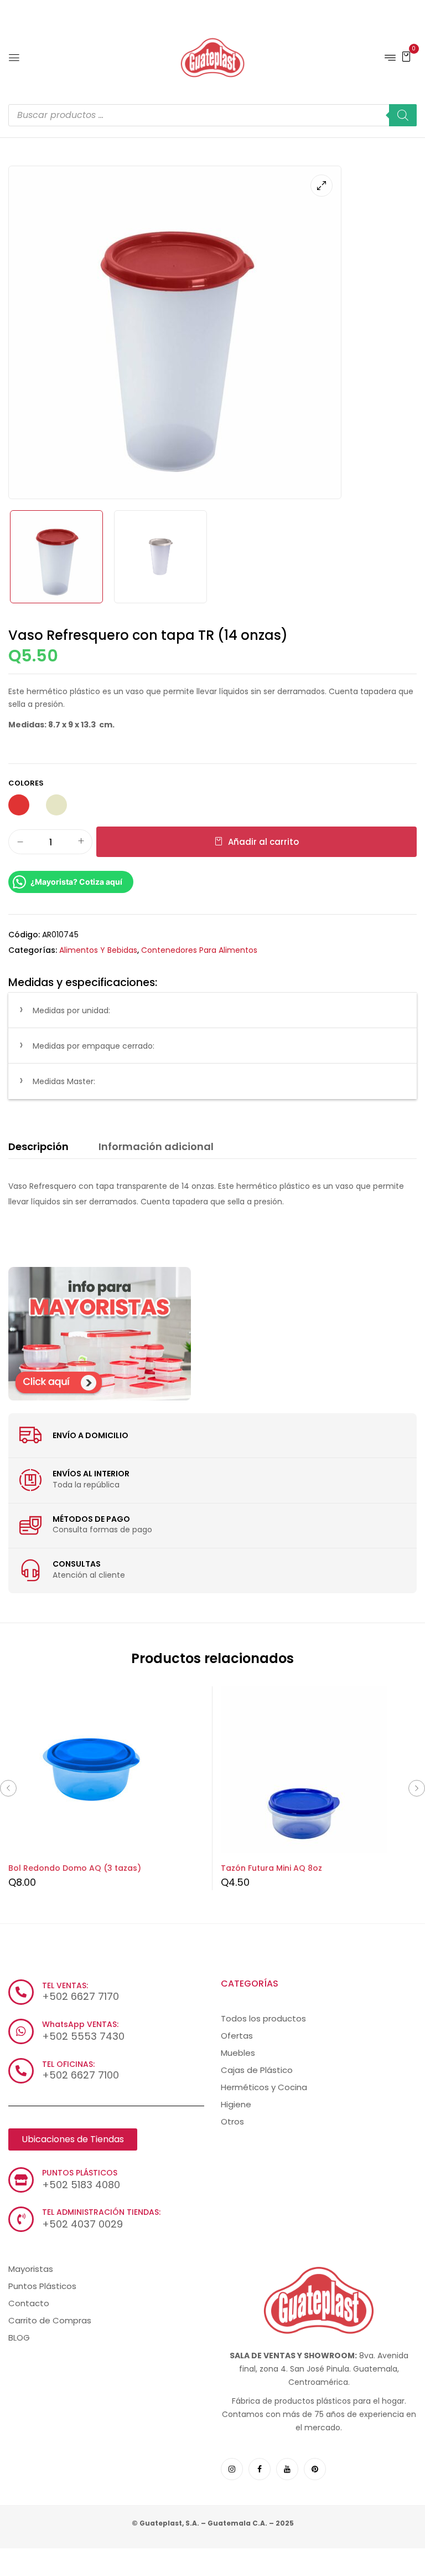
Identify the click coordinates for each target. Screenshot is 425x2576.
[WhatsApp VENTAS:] (21, 2031)
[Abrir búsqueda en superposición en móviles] (212, 115)
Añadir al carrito (263, 842)
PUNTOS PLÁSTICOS (80, 2173)
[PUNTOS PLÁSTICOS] (21, 2180)
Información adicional (156, 1146)
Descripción (38, 1146)
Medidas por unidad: (71, 1010)
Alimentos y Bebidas (98, 950)
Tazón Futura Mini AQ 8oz (271, 1868)
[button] (406, 56)
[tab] (38, 1148)
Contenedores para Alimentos (199, 950)
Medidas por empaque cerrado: (94, 1046)
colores (26, 783)
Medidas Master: (64, 1081)
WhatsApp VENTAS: (80, 2024)
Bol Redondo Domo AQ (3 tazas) (75, 1868)
